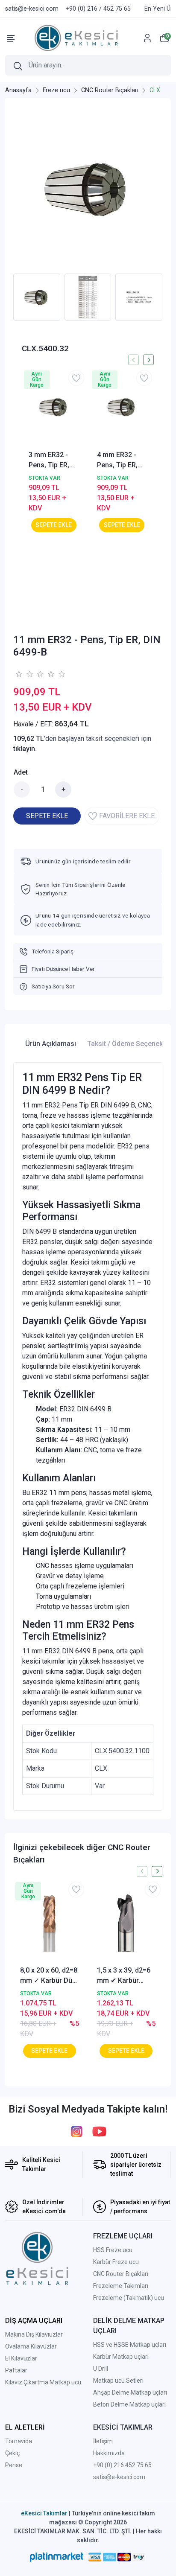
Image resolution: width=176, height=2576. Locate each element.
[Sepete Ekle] (54, 525)
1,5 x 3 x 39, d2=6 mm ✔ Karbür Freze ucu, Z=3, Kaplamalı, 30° (124, 1976)
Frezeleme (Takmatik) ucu (129, 2298)
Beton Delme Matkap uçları (129, 2404)
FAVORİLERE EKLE (127, 816)
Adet (21, 772)
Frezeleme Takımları (121, 2286)
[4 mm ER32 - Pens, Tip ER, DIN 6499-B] (122, 407)
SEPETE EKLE (47, 816)
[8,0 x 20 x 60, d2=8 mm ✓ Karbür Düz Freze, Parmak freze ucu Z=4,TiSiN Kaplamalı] (50, 1923)
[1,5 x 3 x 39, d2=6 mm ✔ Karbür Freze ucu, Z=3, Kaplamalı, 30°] (126, 1923)
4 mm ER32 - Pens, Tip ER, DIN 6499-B (117, 460)
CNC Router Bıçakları (121, 2274)
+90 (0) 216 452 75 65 (122, 2465)
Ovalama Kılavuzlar (31, 2346)
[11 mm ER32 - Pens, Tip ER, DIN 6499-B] (88, 188)
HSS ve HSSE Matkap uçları (130, 2345)
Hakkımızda (109, 2453)
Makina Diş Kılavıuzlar (34, 2334)
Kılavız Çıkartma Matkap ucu (43, 2382)
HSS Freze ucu (113, 2250)
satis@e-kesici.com (119, 2477)
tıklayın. (25, 749)
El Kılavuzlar (21, 2358)
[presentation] (133, 360)
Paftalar (16, 2370)
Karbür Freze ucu (116, 2262)
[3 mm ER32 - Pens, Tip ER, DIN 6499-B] (54, 407)
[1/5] (19, 674)
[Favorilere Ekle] (76, 378)
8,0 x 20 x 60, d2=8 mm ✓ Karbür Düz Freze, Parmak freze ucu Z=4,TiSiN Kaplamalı (49, 1976)
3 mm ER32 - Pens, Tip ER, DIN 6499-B (49, 460)
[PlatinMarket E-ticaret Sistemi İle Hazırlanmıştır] (57, 2557)
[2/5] (24, 674)
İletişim (103, 2441)
